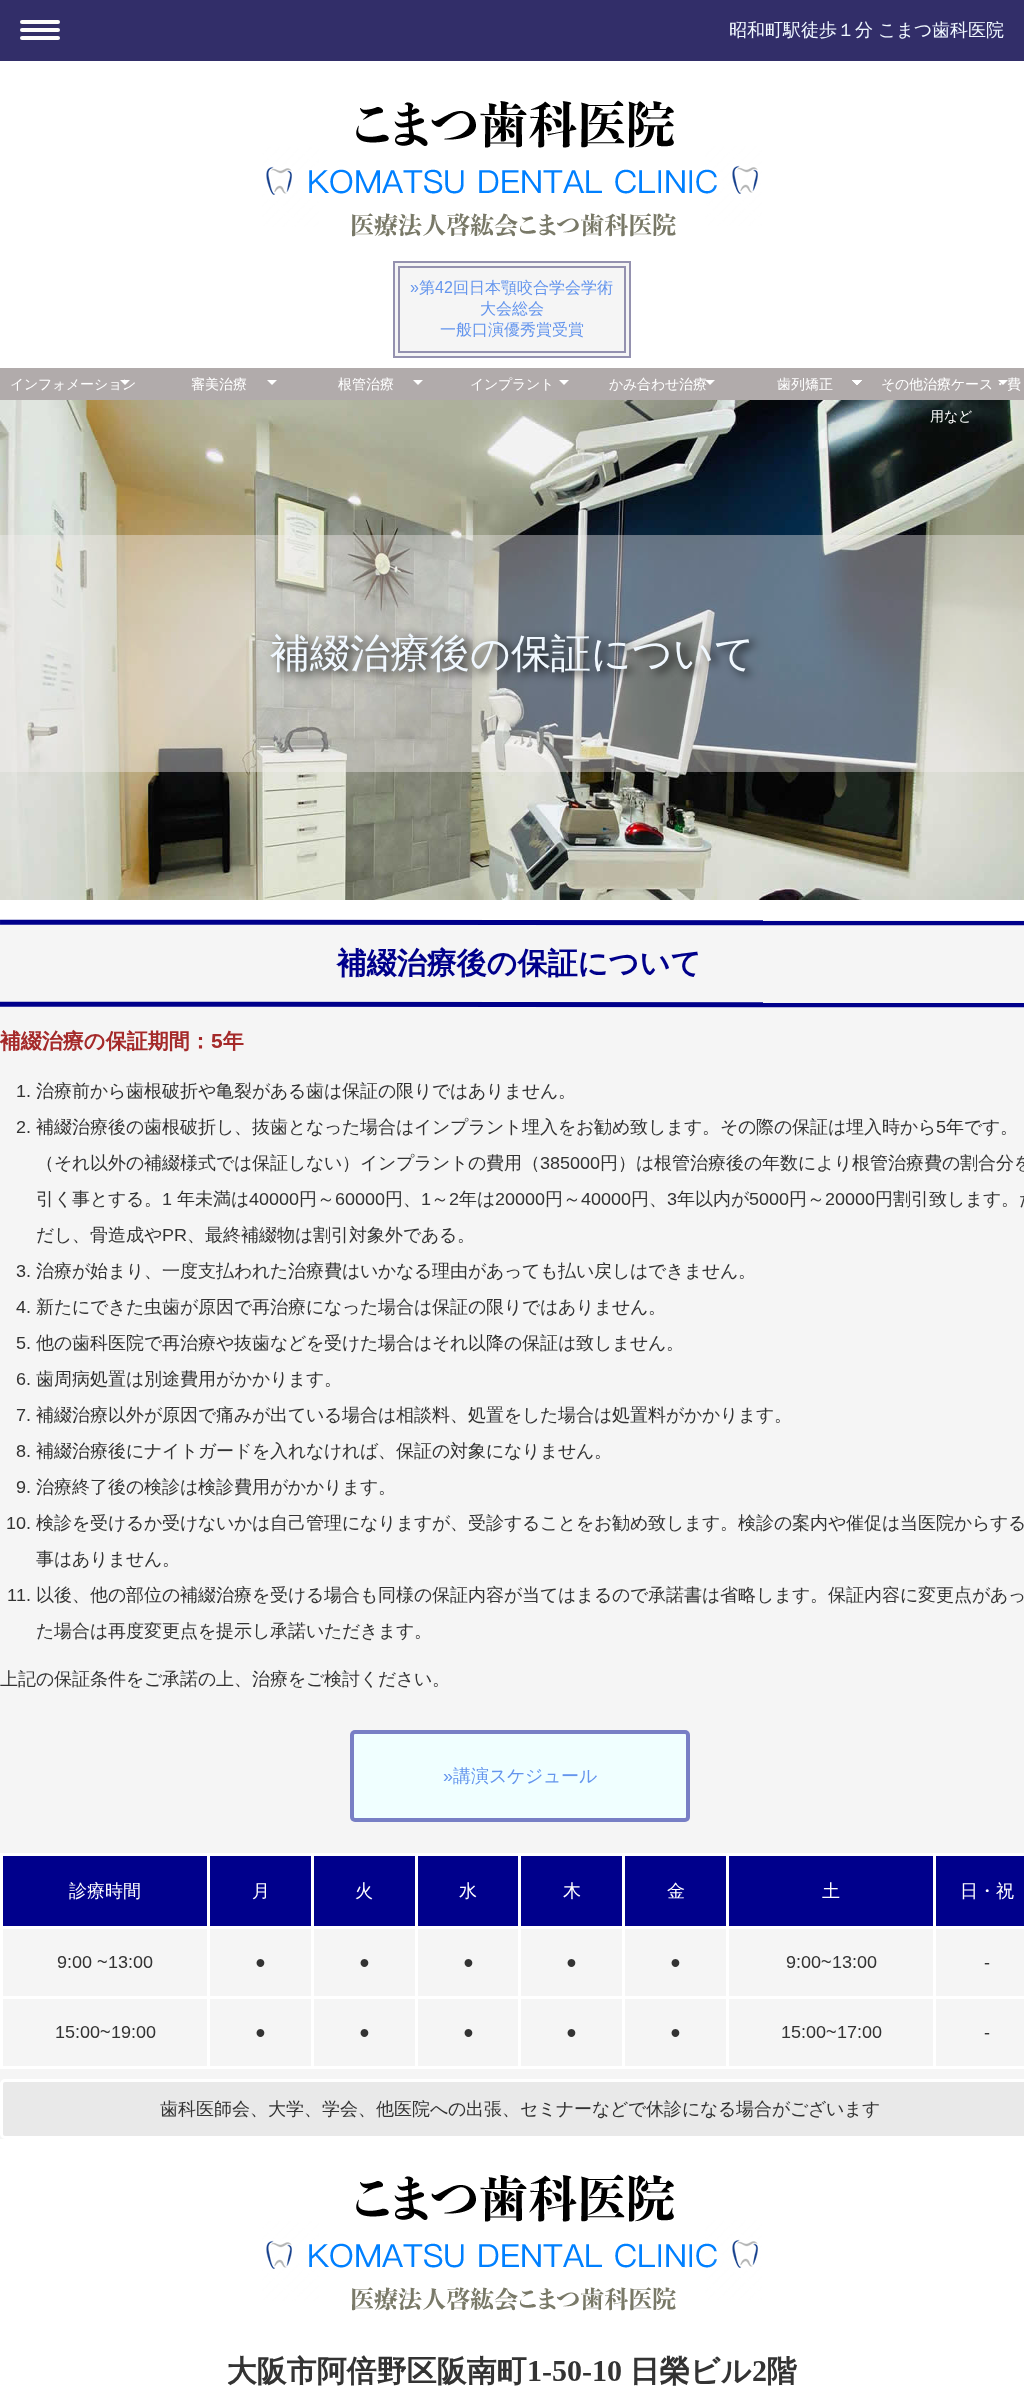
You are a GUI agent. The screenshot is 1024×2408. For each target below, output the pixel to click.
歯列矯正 (805, 384)
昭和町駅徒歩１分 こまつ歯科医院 (866, 30)
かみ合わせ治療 (658, 384)
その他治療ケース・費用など (951, 388)
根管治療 (366, 384)
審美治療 (219, 384)
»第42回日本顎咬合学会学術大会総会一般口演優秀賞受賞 (511, 308)
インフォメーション (73, 384)
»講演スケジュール (520, 1776)
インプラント (512, 384)
